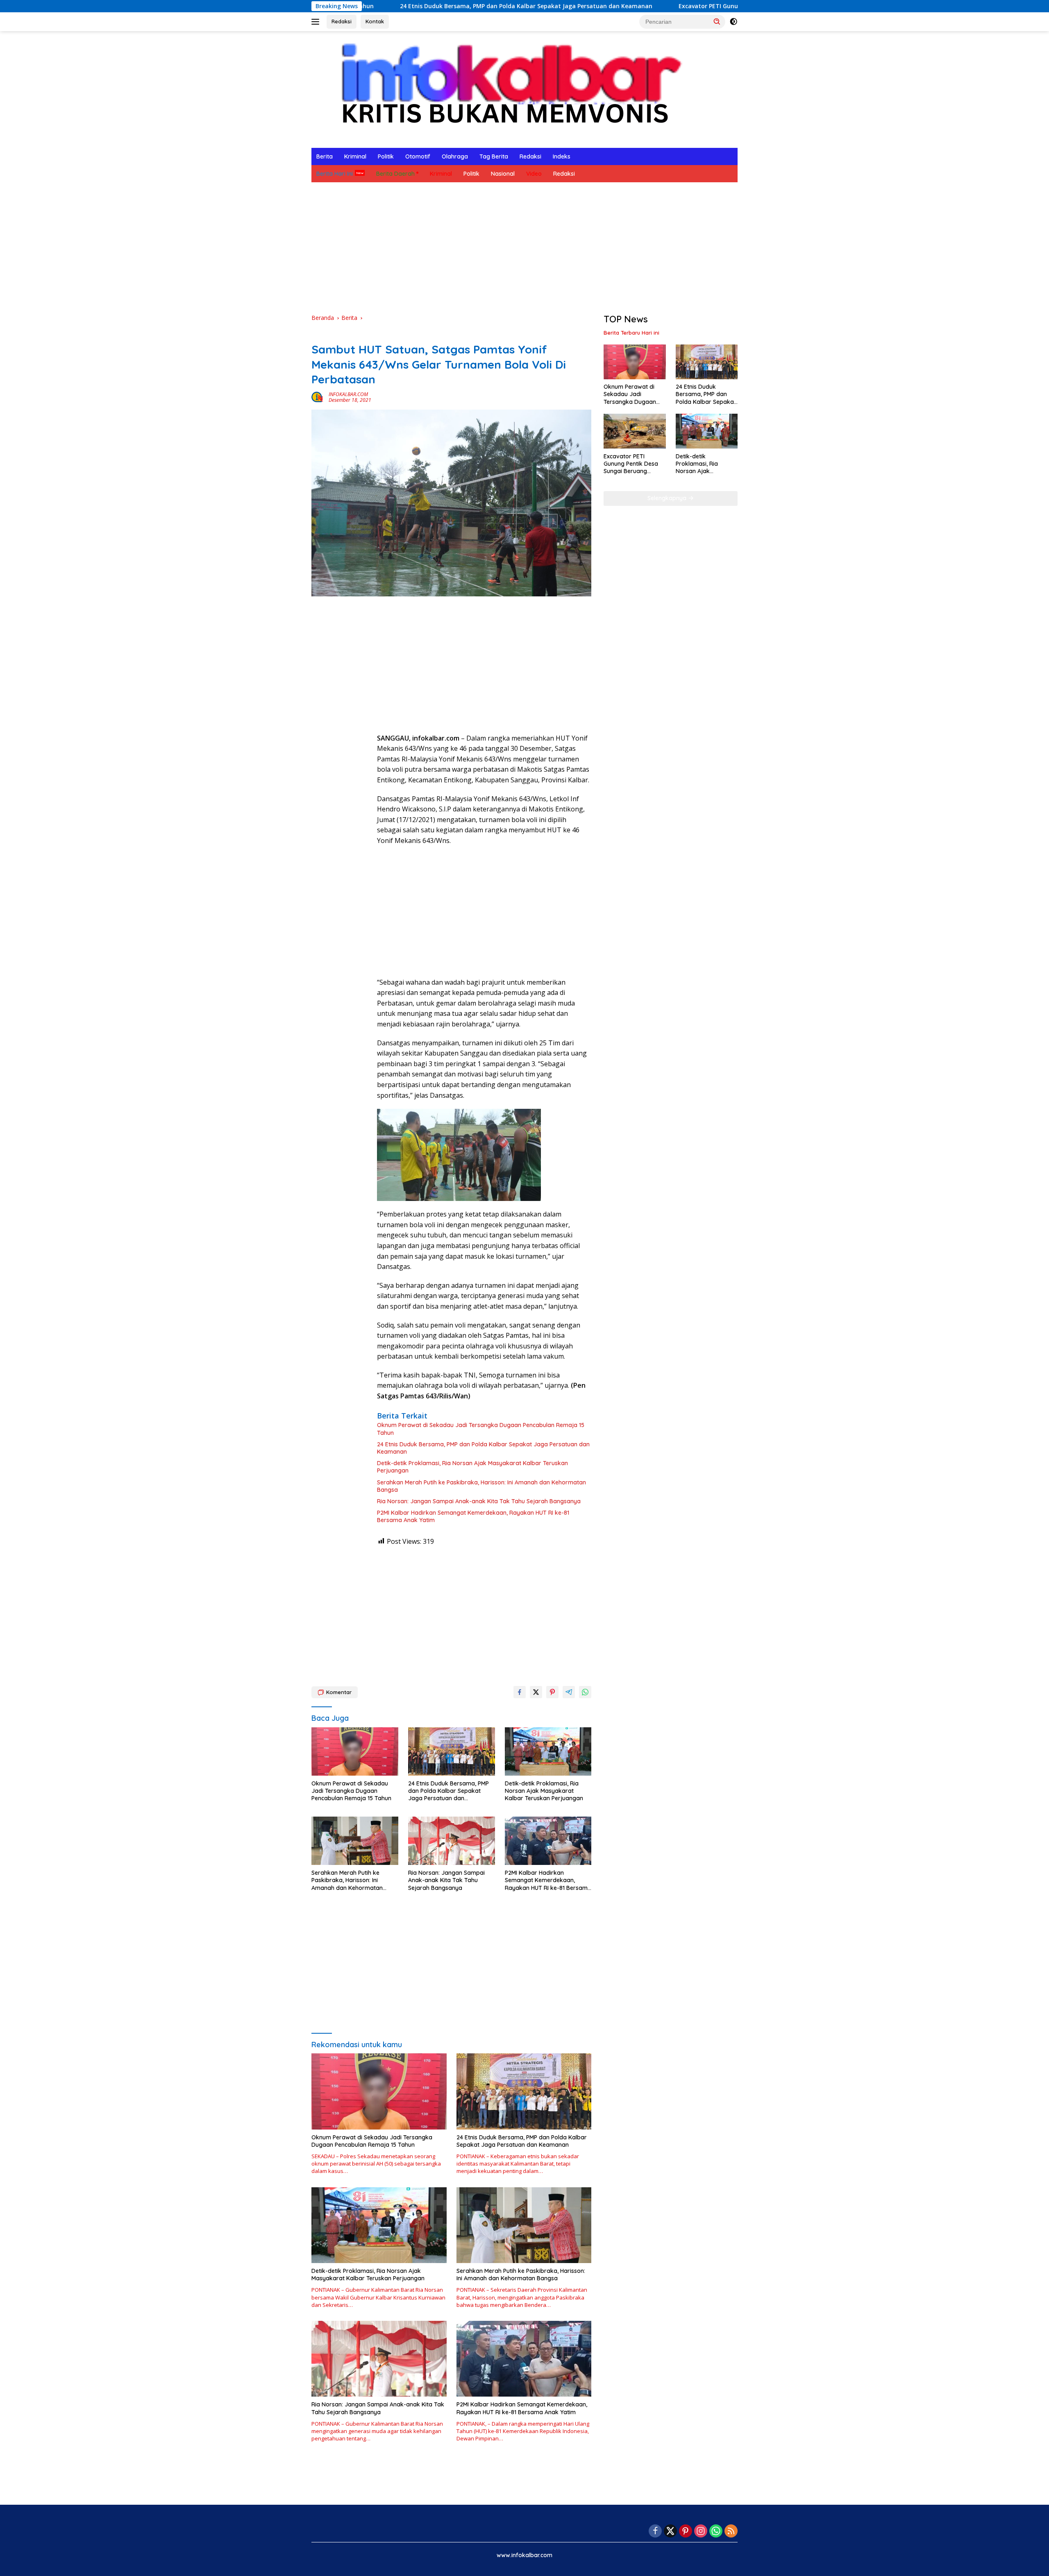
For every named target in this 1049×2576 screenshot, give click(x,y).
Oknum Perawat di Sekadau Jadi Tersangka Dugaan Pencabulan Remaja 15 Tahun (481, 1429)
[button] (717, 21)
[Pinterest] (686, 2532)
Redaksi (342, 21)
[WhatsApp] (716, 2532)
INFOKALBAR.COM (348, 394)
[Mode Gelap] (733, 22)
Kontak (375, 21)
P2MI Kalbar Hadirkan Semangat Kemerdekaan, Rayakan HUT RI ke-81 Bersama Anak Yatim (473, 1516)
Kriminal (355, 156)
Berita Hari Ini (335, 174)
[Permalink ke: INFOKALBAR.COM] (318, 397)
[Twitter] (670, 2532)
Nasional (503, 174)
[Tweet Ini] (536, 1692)
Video (534, 174)
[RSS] (731, 2532)
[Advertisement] (524, 248)
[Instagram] (701, 2532)
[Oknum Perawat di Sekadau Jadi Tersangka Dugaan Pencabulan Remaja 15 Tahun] (355, 1752)
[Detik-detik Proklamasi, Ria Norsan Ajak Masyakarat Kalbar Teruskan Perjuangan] (548, 1752)
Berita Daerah (395, 174)
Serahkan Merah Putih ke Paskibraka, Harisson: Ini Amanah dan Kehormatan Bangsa (481, 1486)
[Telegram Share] (569, 1692)
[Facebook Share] (520, 1692)
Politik (386, 156)
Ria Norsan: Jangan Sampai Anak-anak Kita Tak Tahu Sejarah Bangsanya (479, 1501)
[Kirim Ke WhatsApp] (585, 1692)
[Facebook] (655, 2532)
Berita (325, 156)
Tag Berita (494, 156)
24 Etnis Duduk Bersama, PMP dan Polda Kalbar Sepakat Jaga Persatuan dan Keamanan (380, 6)
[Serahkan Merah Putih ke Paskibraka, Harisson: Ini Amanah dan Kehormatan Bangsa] (355, 1841)
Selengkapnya (668, 498)
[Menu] (317, 22)
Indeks (562, 156)
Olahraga (455, 156)
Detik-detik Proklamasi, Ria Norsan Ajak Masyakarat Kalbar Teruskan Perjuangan (472, 1467)
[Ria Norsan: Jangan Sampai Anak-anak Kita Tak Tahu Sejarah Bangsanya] (452, 1841)
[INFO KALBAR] (504, 89)
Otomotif (418, 156)
